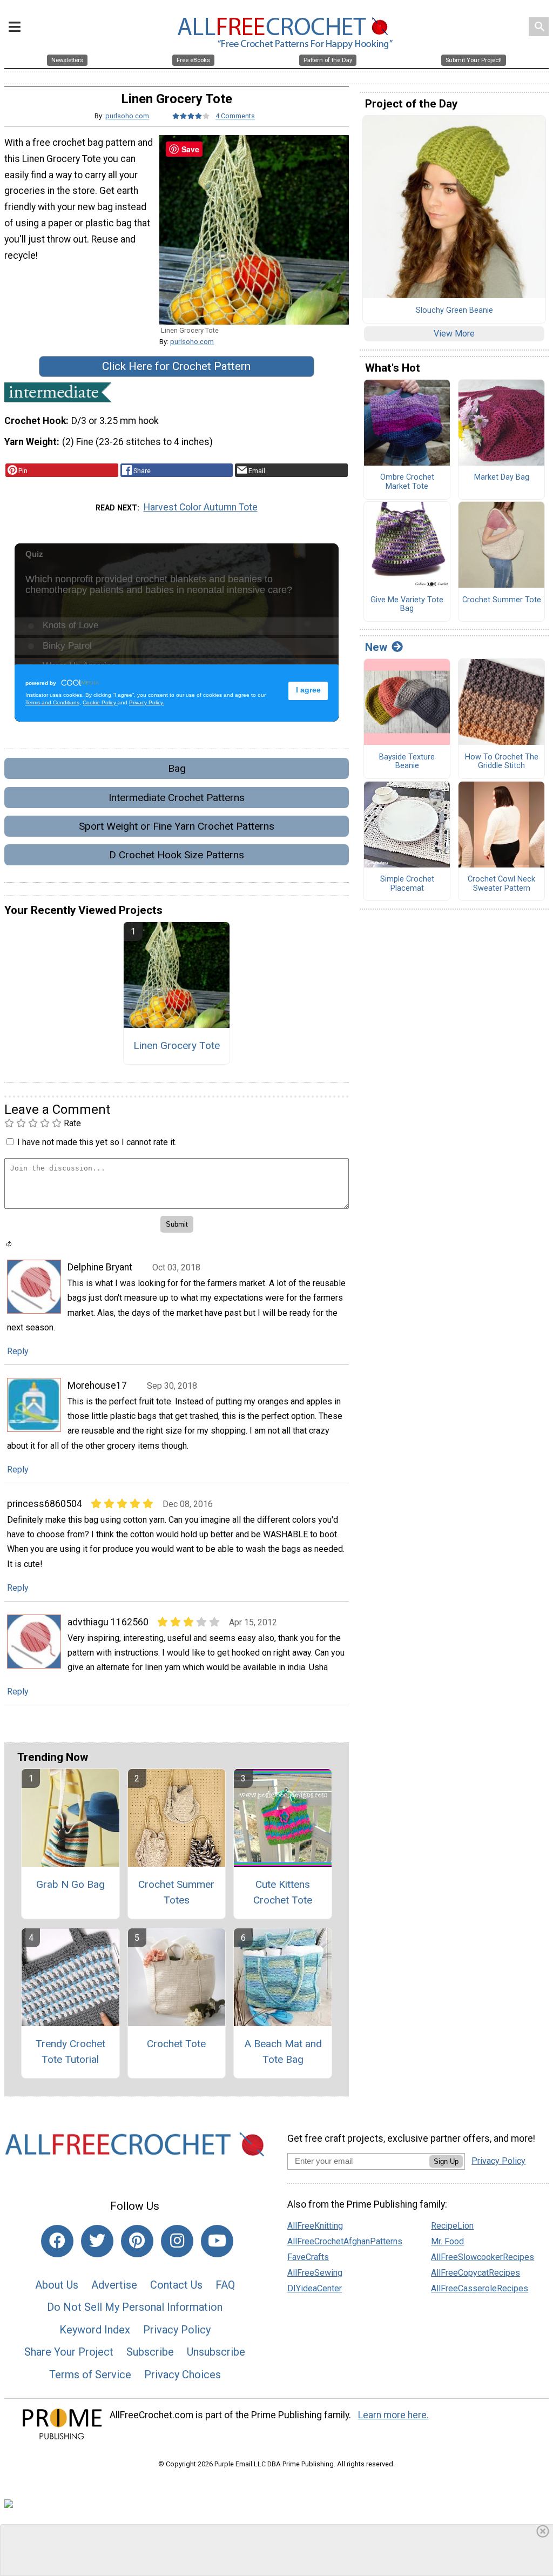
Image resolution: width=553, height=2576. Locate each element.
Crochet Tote (176, 2044)
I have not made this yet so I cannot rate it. (97, 1142)
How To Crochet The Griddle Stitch (502, 762)
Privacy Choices (183, 2375)
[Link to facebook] (57, 2241)
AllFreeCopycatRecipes (476, 2273)
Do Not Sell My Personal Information (135, 2307)
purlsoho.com (127, 116)
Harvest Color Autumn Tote (201, 507)
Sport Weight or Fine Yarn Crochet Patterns (177, 826)
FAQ (225, 2285)
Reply (18, 1351)
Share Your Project (69, 2352)
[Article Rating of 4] (191, 116)
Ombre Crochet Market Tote (407, 482)
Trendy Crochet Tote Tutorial (70, 2052)
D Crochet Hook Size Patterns (177, 855)
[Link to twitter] (97, 2241)
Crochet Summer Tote (502, 600)
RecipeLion (452, 2226)
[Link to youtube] (217, 2241)
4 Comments (235, 116)
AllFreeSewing (315, 2273)
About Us (57, 2285)
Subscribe (150, 2352)
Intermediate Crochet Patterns (177, 798)
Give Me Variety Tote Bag (407, 605)
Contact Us (176, 2285)
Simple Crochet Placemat (407, 884)
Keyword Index (95, 2330)
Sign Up (446, 2161)
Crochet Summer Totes (176, 1892)
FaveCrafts (308, 2257)
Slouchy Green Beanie (454, 311)
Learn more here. (393, 2415)
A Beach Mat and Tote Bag (283, 2052)
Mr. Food (447, 2241)
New (376, 647)
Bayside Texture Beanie (407, 762)
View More (454, 334)
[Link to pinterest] (137, 2241)
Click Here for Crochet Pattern (176, 366)
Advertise (114, 2285)
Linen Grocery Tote (177, 1045)
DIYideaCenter (315, 2288)
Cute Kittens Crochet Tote (283, 1892)
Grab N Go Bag (70, 1884)
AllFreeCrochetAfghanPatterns (345, 2241)
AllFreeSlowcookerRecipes (483, 2257)
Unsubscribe (216, 2352)
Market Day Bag (502, 477)
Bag (177, 768)
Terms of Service (90, 2375)
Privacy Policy (177, 2330)
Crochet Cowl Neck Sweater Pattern (501, 884)
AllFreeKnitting (315, 2226)
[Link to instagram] (177, 2241)
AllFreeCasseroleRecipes (480, 2288)
